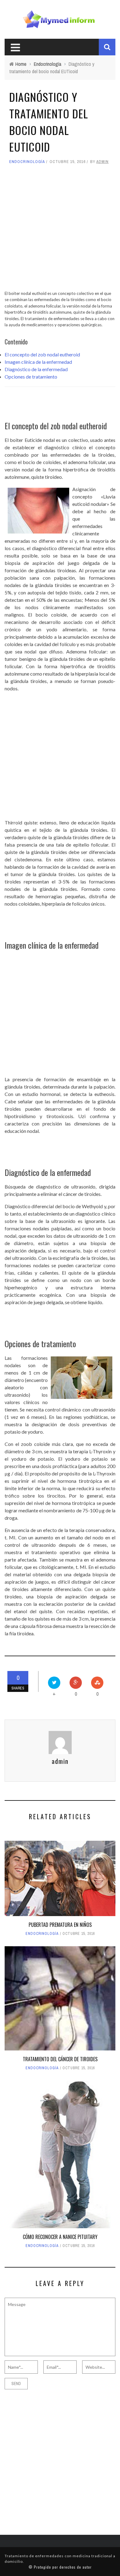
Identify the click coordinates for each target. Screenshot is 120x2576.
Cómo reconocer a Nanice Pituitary (60, 2237)
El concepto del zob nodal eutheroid (42, 354)
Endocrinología (27, 162)
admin (102, 162)
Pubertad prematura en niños (60, 1925)
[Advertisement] (60, 230)
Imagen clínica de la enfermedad (38, 362)
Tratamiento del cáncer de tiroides (60, 2059)
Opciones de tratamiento (31, 377)
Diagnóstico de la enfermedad (36, 369)
